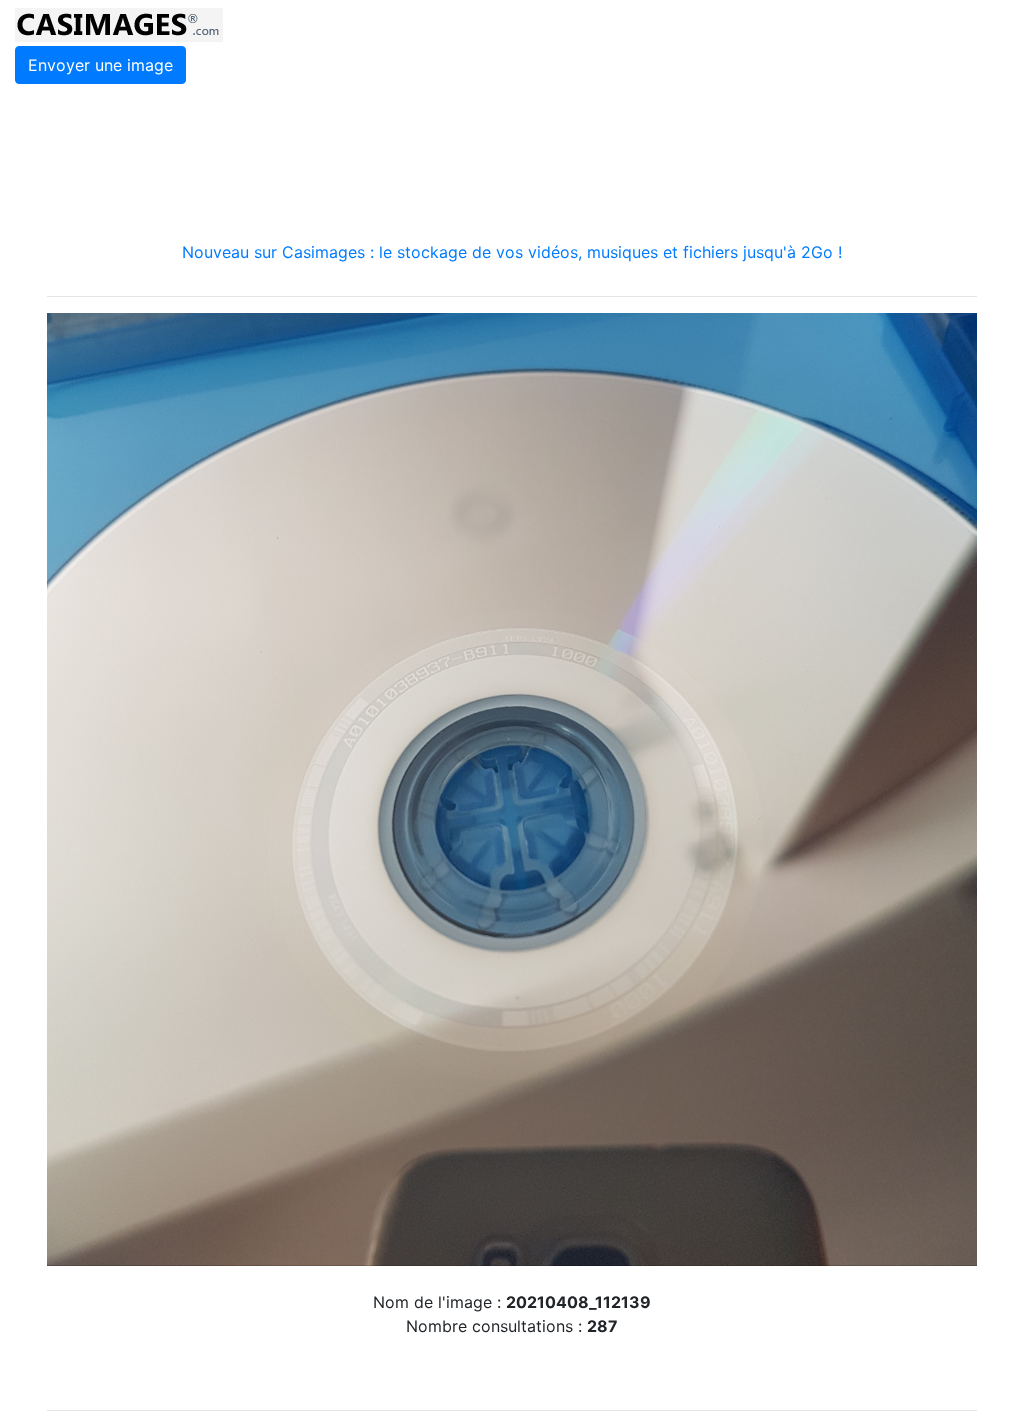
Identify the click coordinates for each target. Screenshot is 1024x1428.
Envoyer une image (100, 65)
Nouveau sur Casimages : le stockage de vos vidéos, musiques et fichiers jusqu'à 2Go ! (512, 252)
